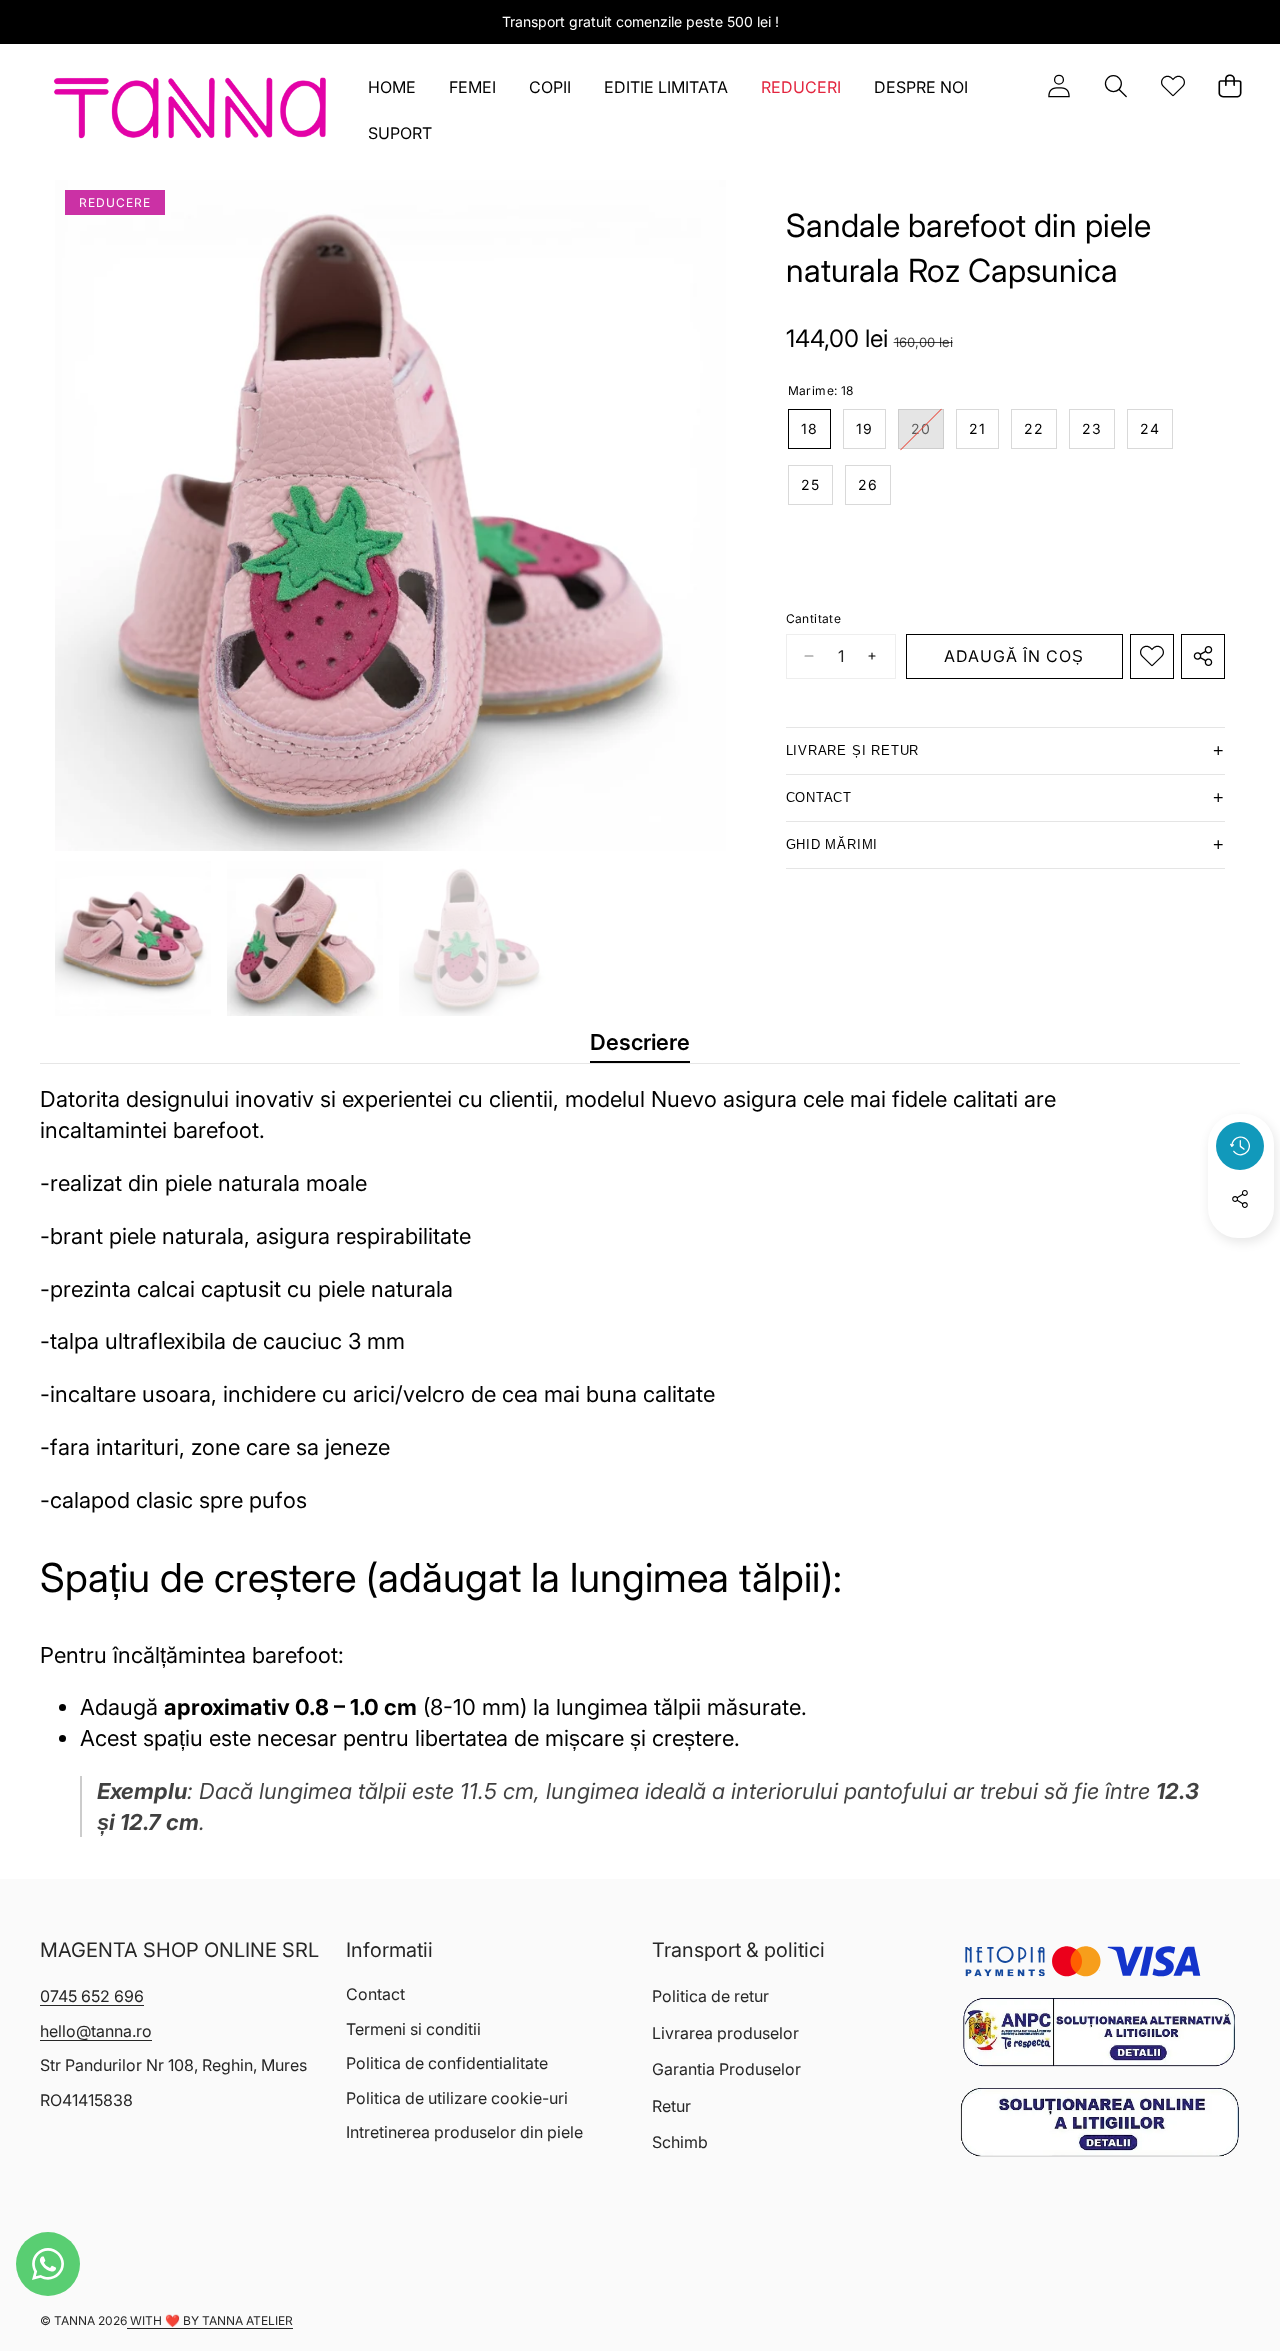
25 (810, 484)
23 (1092, 428)
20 (927, 434)
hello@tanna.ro (96, 2031)
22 (1034, 428)
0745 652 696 (92, 1996)
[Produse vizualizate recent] (1240, 1146)
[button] (1115, 86)
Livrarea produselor (725, 2033)
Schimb (680, 2142)
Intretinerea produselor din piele (464, 2132)
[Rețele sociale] (1240, 1199)
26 (868, 484)
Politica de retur (710, 1996)
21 (977, 428)
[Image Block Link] (1099, 2032)
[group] (133, 939)
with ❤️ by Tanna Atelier (210, 2320)
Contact (375, 1994)
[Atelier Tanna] (190, 112)
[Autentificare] (1058, 86)
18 (809, 428)
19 (864, 428)
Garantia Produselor (726, 2069)
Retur (671, 2106)
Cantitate (814, 618)
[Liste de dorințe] (1172, 86)
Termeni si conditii (413, 2029)
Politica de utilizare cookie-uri (457, 2098)
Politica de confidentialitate (447, 2063)
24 (1150, 428)
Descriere (640, 1042)
